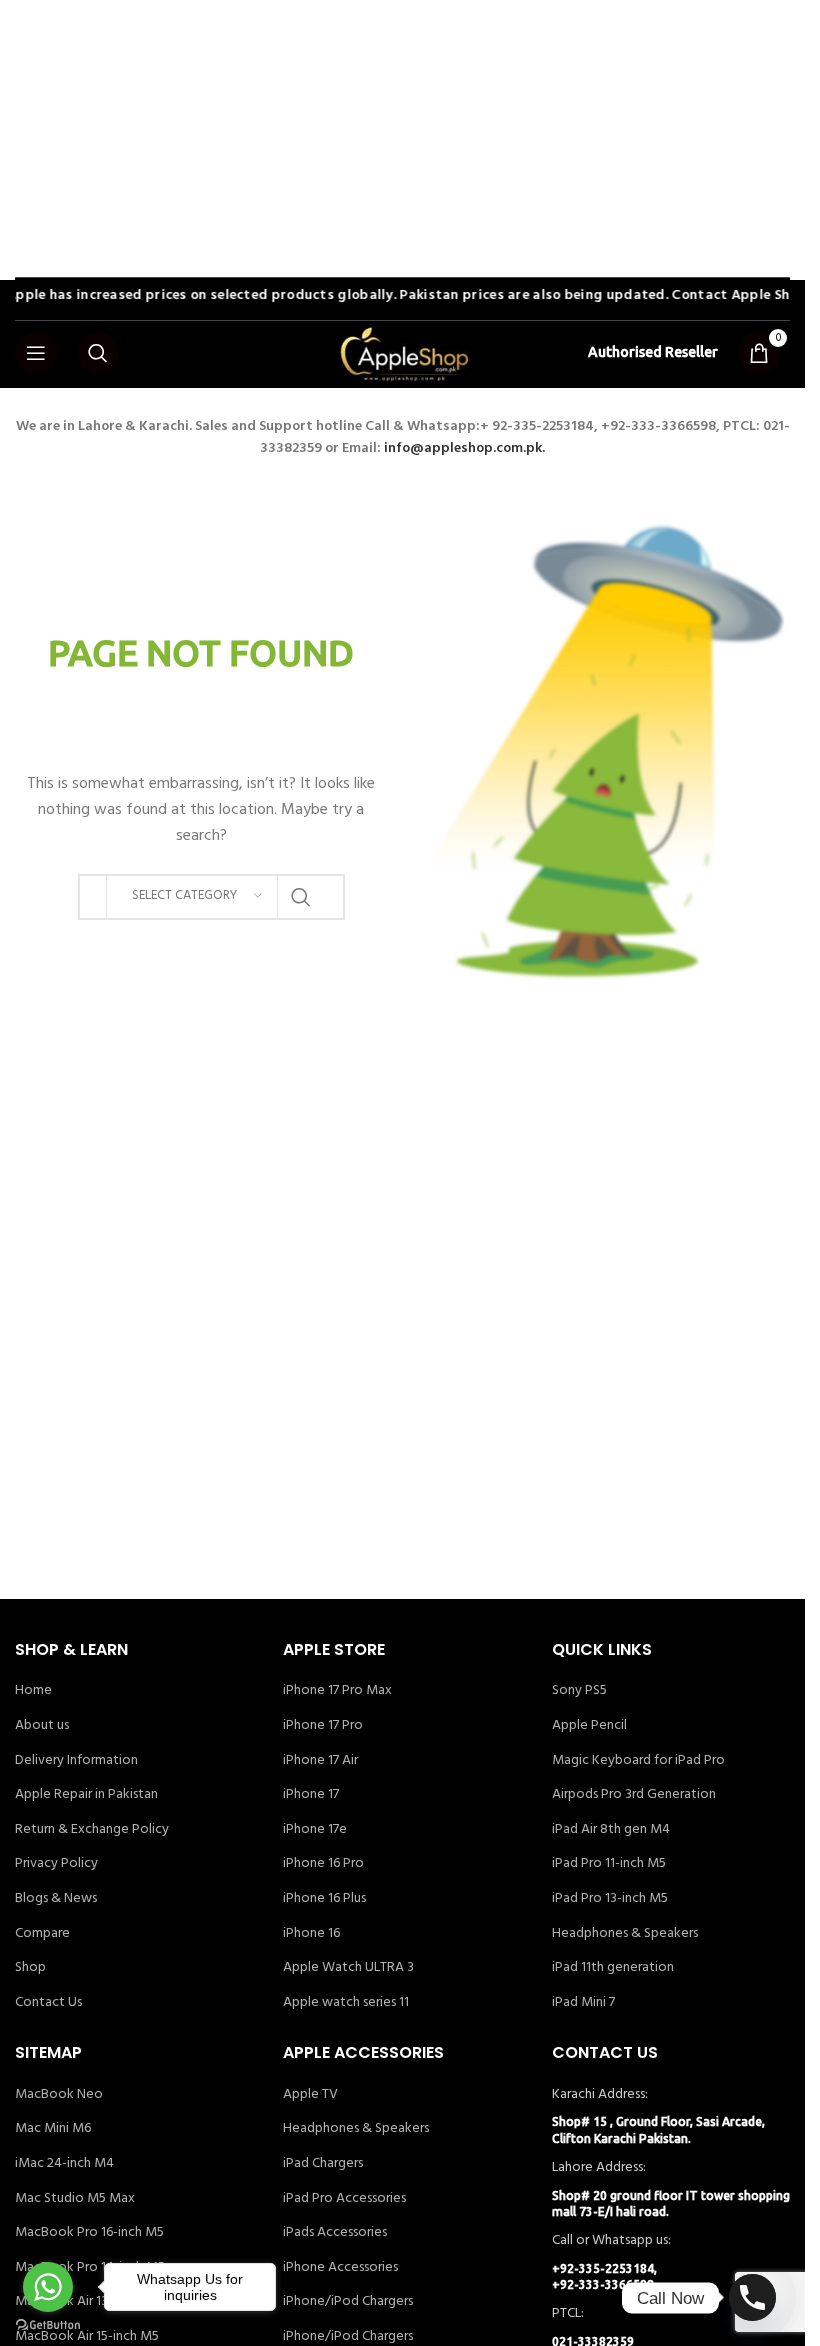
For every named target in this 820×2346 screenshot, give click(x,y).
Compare (42, 1934)
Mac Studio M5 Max (75, 2199)
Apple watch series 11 (346, 2003)
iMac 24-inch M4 (64, 2164)
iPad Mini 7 (583, 2003)
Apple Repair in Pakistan (86, 1795)
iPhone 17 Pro (323, 1726)
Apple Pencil (589, 1726)
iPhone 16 (311, 1934)
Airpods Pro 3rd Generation (634, 1795)
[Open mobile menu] (36, 353)
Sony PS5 (579, 1691)
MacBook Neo (59, 2095)
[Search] (98, 353)
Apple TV (310, 2095)
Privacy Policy (56, 1864)
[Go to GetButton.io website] (48, 2325)
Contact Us (48, 2003)
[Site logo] (403, 353)
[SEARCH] (301, 897)
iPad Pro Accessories (344, 2199)
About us (42, 1726)
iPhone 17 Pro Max (337, 1691)
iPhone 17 (311, 1795)
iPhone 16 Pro (323, 1864)
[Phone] (752, 2297)
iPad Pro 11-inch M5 (609, 1864)
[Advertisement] (410, 140)
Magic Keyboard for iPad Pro (638, 1761)
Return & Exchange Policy (92, 1830)
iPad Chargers (323, 2164)
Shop (30, 1968)
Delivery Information (76, 1761)
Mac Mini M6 (53, 2129)
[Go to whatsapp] (48, 2287)
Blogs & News (56, 1899)
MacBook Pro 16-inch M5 (89, 2233)
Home (33, 1691)
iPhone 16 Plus (324, 1899)
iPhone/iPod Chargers (348, 2302)
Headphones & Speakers (625, 1934)
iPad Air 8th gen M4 (611, 1830)
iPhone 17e (315, 1830)
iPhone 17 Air (320, 1761)
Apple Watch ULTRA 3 (348, 1968)
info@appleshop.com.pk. (464, 448)
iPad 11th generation (613, 1968)
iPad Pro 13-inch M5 (610, 1899)
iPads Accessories (335, 2233)
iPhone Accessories (340, 2268)
